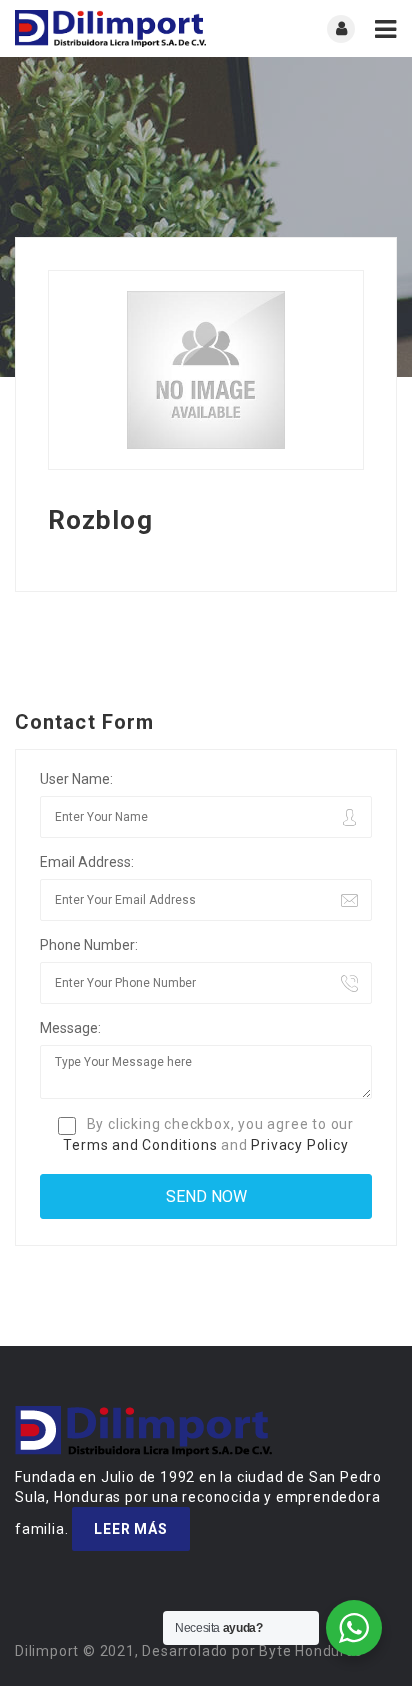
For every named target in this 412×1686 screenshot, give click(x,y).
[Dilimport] (110, 28)
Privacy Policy (299, 1145)
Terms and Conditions (140, 1145)
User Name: (76, 779)
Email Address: (87, 862)
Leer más (130, 1529)
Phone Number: (89, 945)
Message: (70, 1028)
